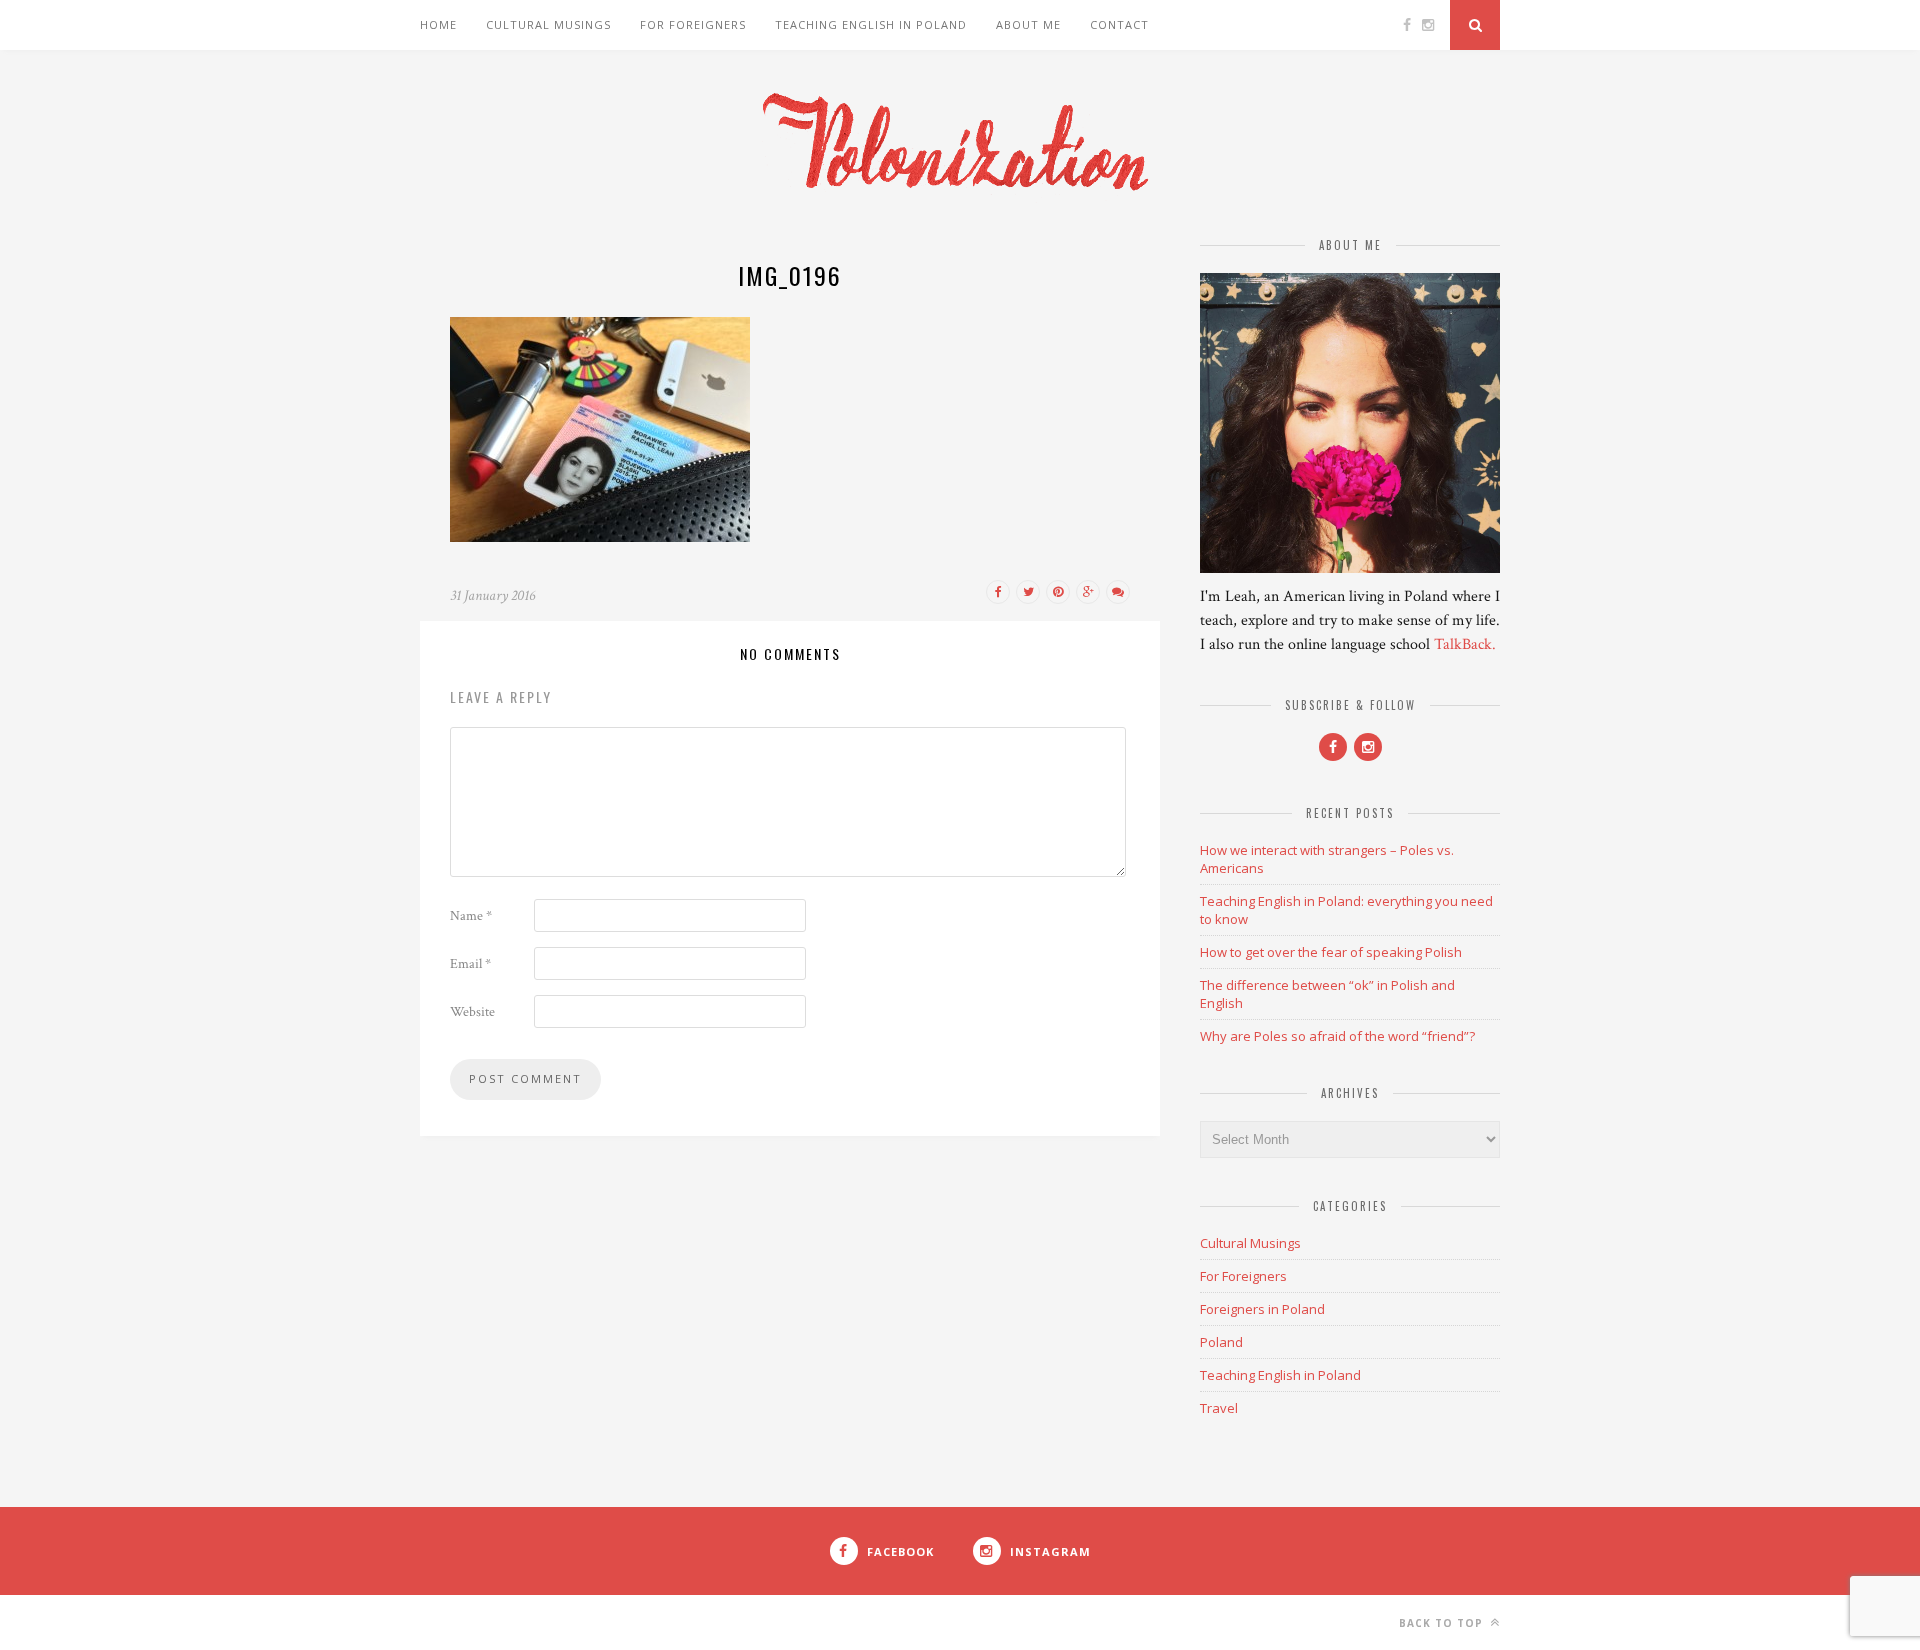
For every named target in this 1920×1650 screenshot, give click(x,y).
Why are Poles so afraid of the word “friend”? (1337, 1036)
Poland (1221, 1342)
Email (470, 964)
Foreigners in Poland (1262, 1309)
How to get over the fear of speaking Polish (1331, 952)
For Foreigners (693, 24)
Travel (1219, 1408)
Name (471, 916)
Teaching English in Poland (871, 24)
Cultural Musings (548, 24)
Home (438, 24)
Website (472, 1012)
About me (1028, 24)
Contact (1119, 24)
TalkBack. (1465, 644)
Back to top (1443, 1623)
